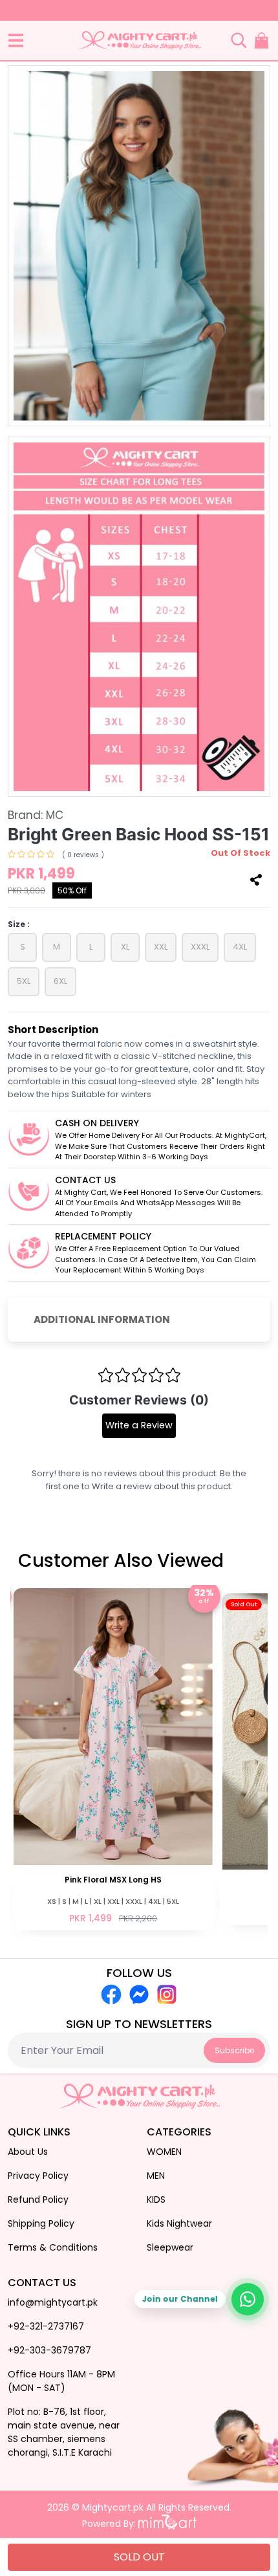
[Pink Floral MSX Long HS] (113, 1758)
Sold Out (139, 2557)
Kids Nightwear (179, 2223)
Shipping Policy (41, 2223)
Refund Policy (38, 2199)
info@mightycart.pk (53, 2302)
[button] (16, 40)
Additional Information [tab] (102, 1319)
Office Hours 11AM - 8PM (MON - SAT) (61, 2381)
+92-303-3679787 (49, 2350)
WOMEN (164, 2152)
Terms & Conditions (53, 2247)
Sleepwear (170, 2247)
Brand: (36, 815)
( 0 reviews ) (83, 855)
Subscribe (234, 2050)
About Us (28, 2152)
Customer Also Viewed (121, 1561)
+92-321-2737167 (46, 2326)
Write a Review (139, 1425)
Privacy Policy (38, 2176)
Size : (19, 924)
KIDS (156, 2199)
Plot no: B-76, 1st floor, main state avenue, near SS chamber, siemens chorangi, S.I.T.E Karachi (64, 2432)
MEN (156, 2176)
